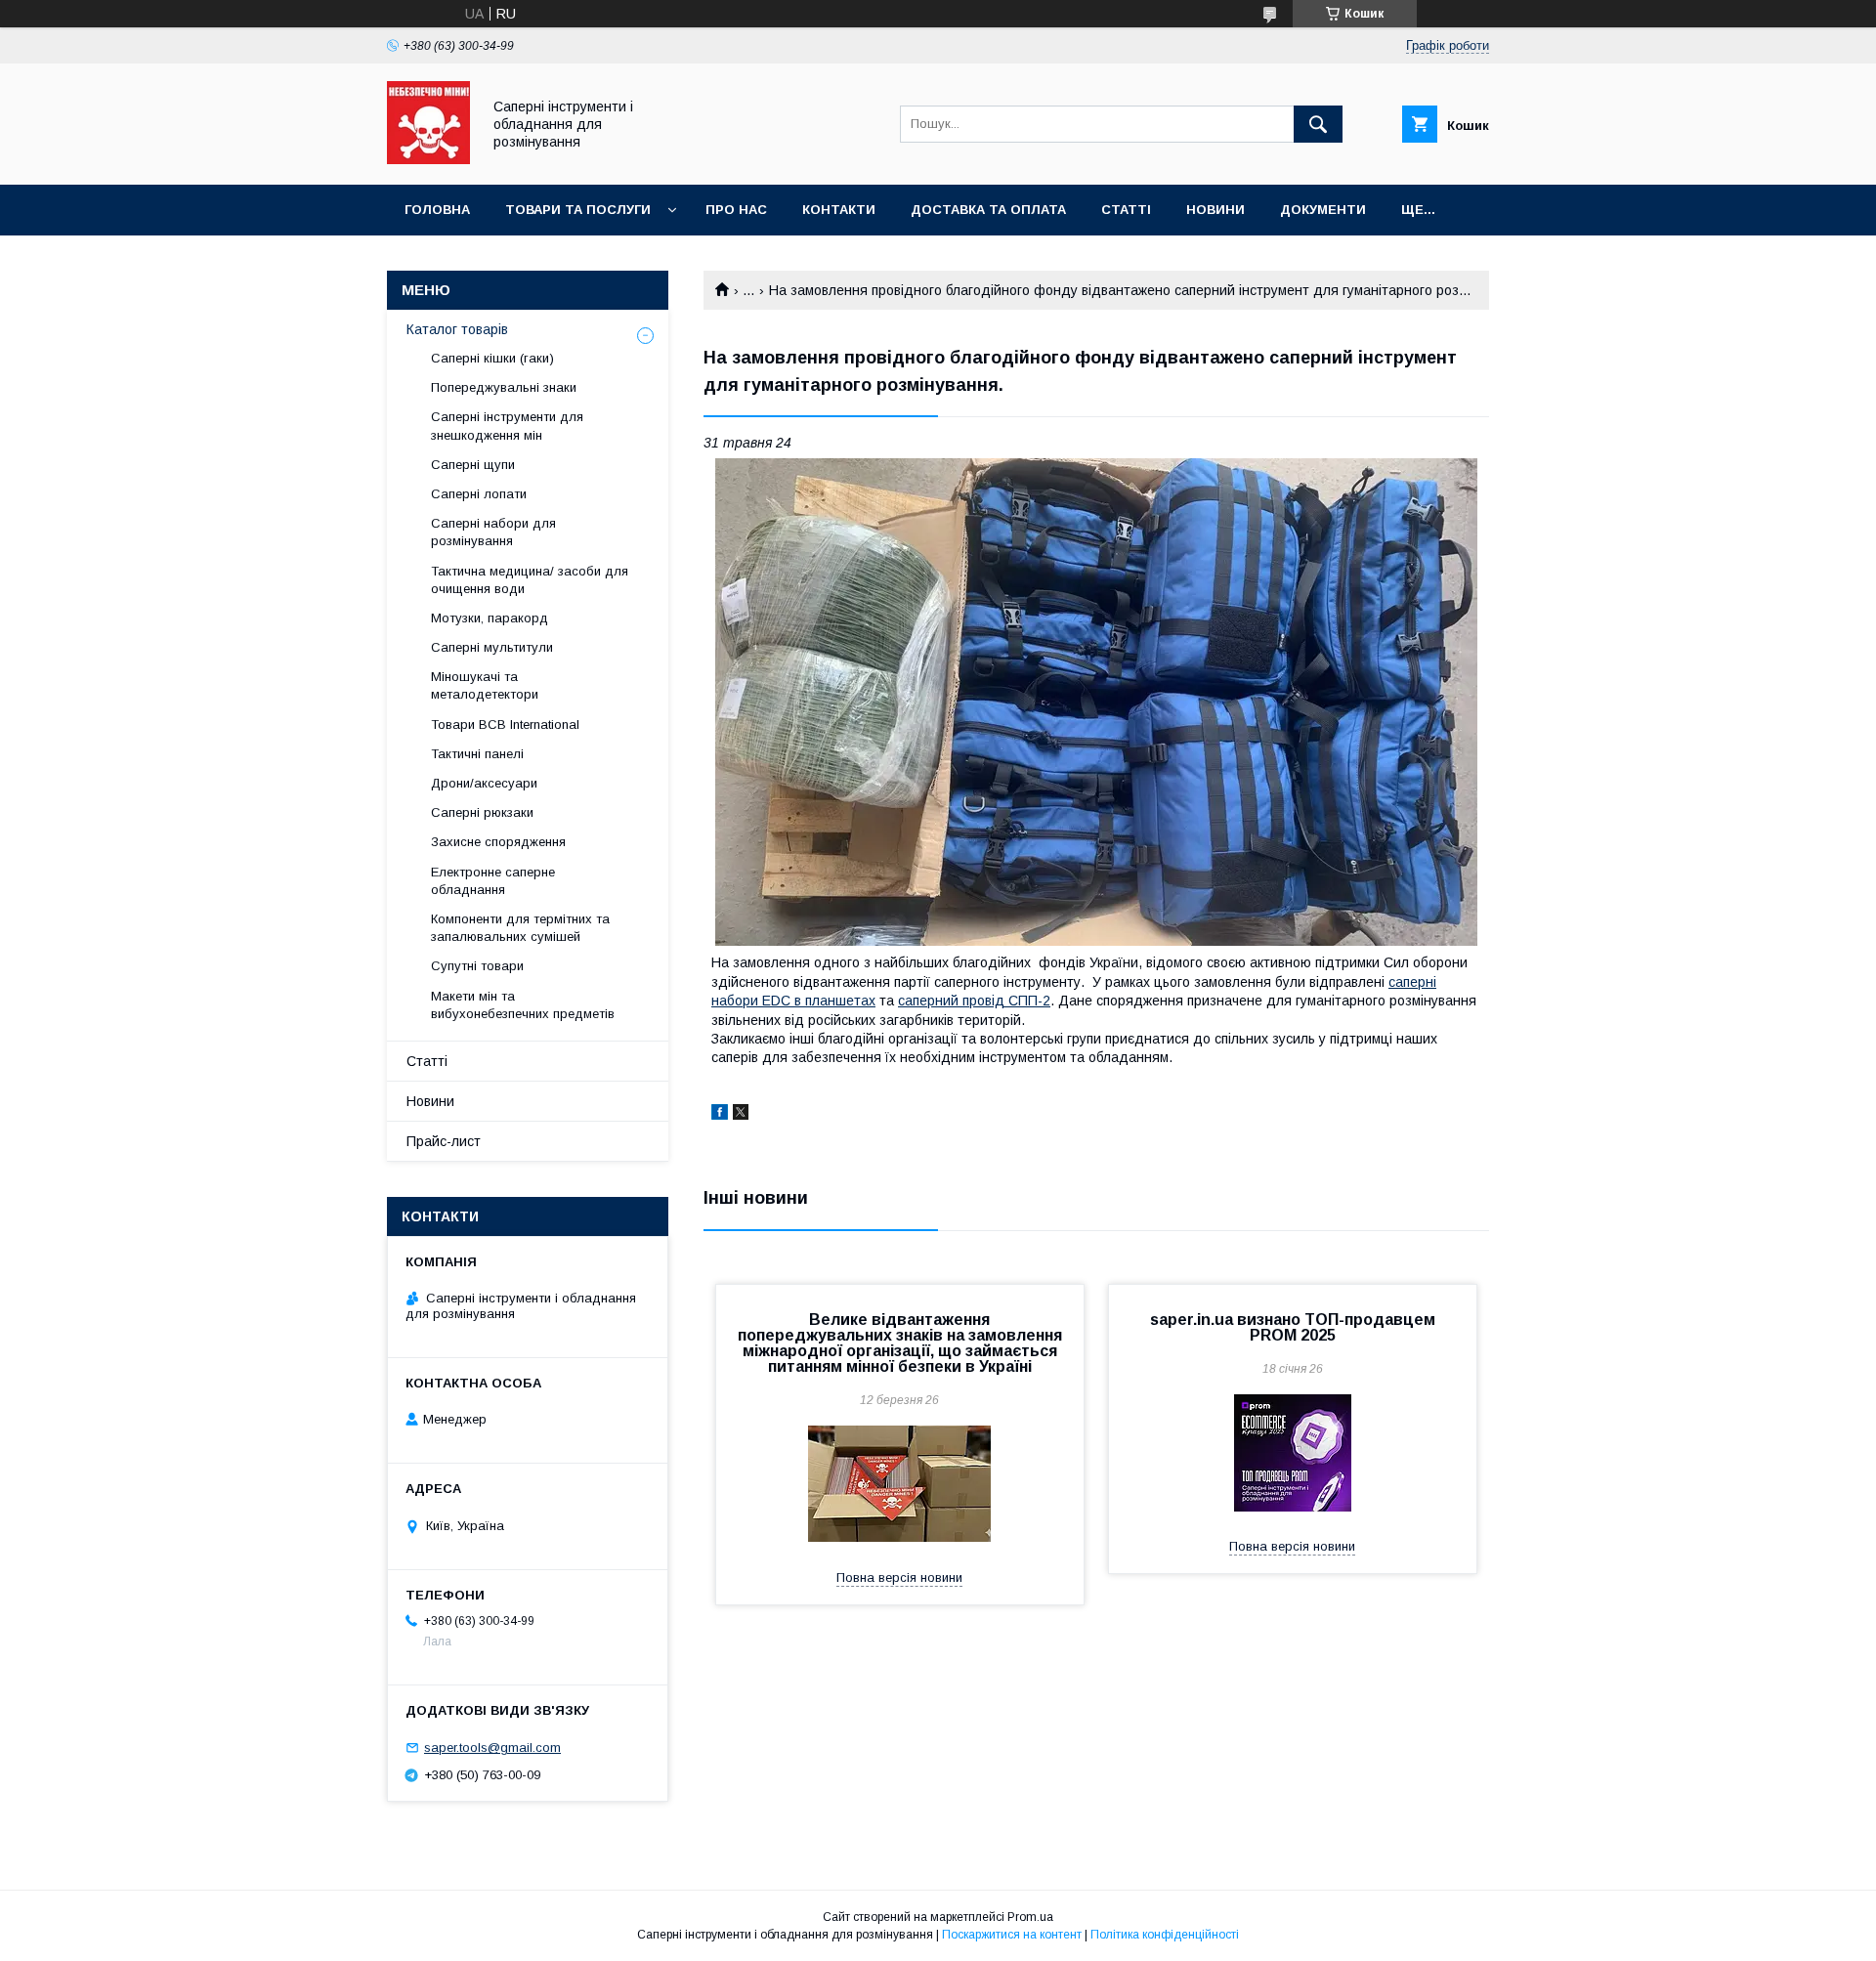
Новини (1215, 210)
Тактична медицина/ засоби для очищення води (530, 580)
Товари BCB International (505, 725)
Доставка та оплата (988, 210)
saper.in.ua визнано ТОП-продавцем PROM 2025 (1293, 1327)
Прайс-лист (444, 1141)
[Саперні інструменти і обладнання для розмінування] (428, 159)
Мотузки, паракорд (490, 618)
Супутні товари (477, 966)
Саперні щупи (473, 465)
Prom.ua (1030, 1917)
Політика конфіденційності (1165, 1935)
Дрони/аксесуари (484, 783)
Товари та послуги (578, 210)
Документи (1323, 210)
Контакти (839, 210)
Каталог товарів (457, 329)
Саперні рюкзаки (482, 812)
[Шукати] (1318, 124)
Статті (1126, 210)
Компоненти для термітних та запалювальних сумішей (520, 928)
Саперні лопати (479, 494)
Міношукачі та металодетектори (487, 685)
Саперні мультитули (492, 647)
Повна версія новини (899, 1577)
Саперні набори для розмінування (493, 532)
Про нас (736, 210)
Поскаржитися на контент (1012, 1935)
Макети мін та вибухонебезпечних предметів (523, 1005)
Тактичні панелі (477, 754)
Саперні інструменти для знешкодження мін (507, 426)
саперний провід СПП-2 (974, 1001)
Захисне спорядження (498, 842)
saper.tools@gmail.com (492, 1748)
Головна (437, 210)
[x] (741, 1115)
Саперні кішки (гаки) (492, 358)
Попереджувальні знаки (504, 387)
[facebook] (720, 1115)
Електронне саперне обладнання (493, 881)
